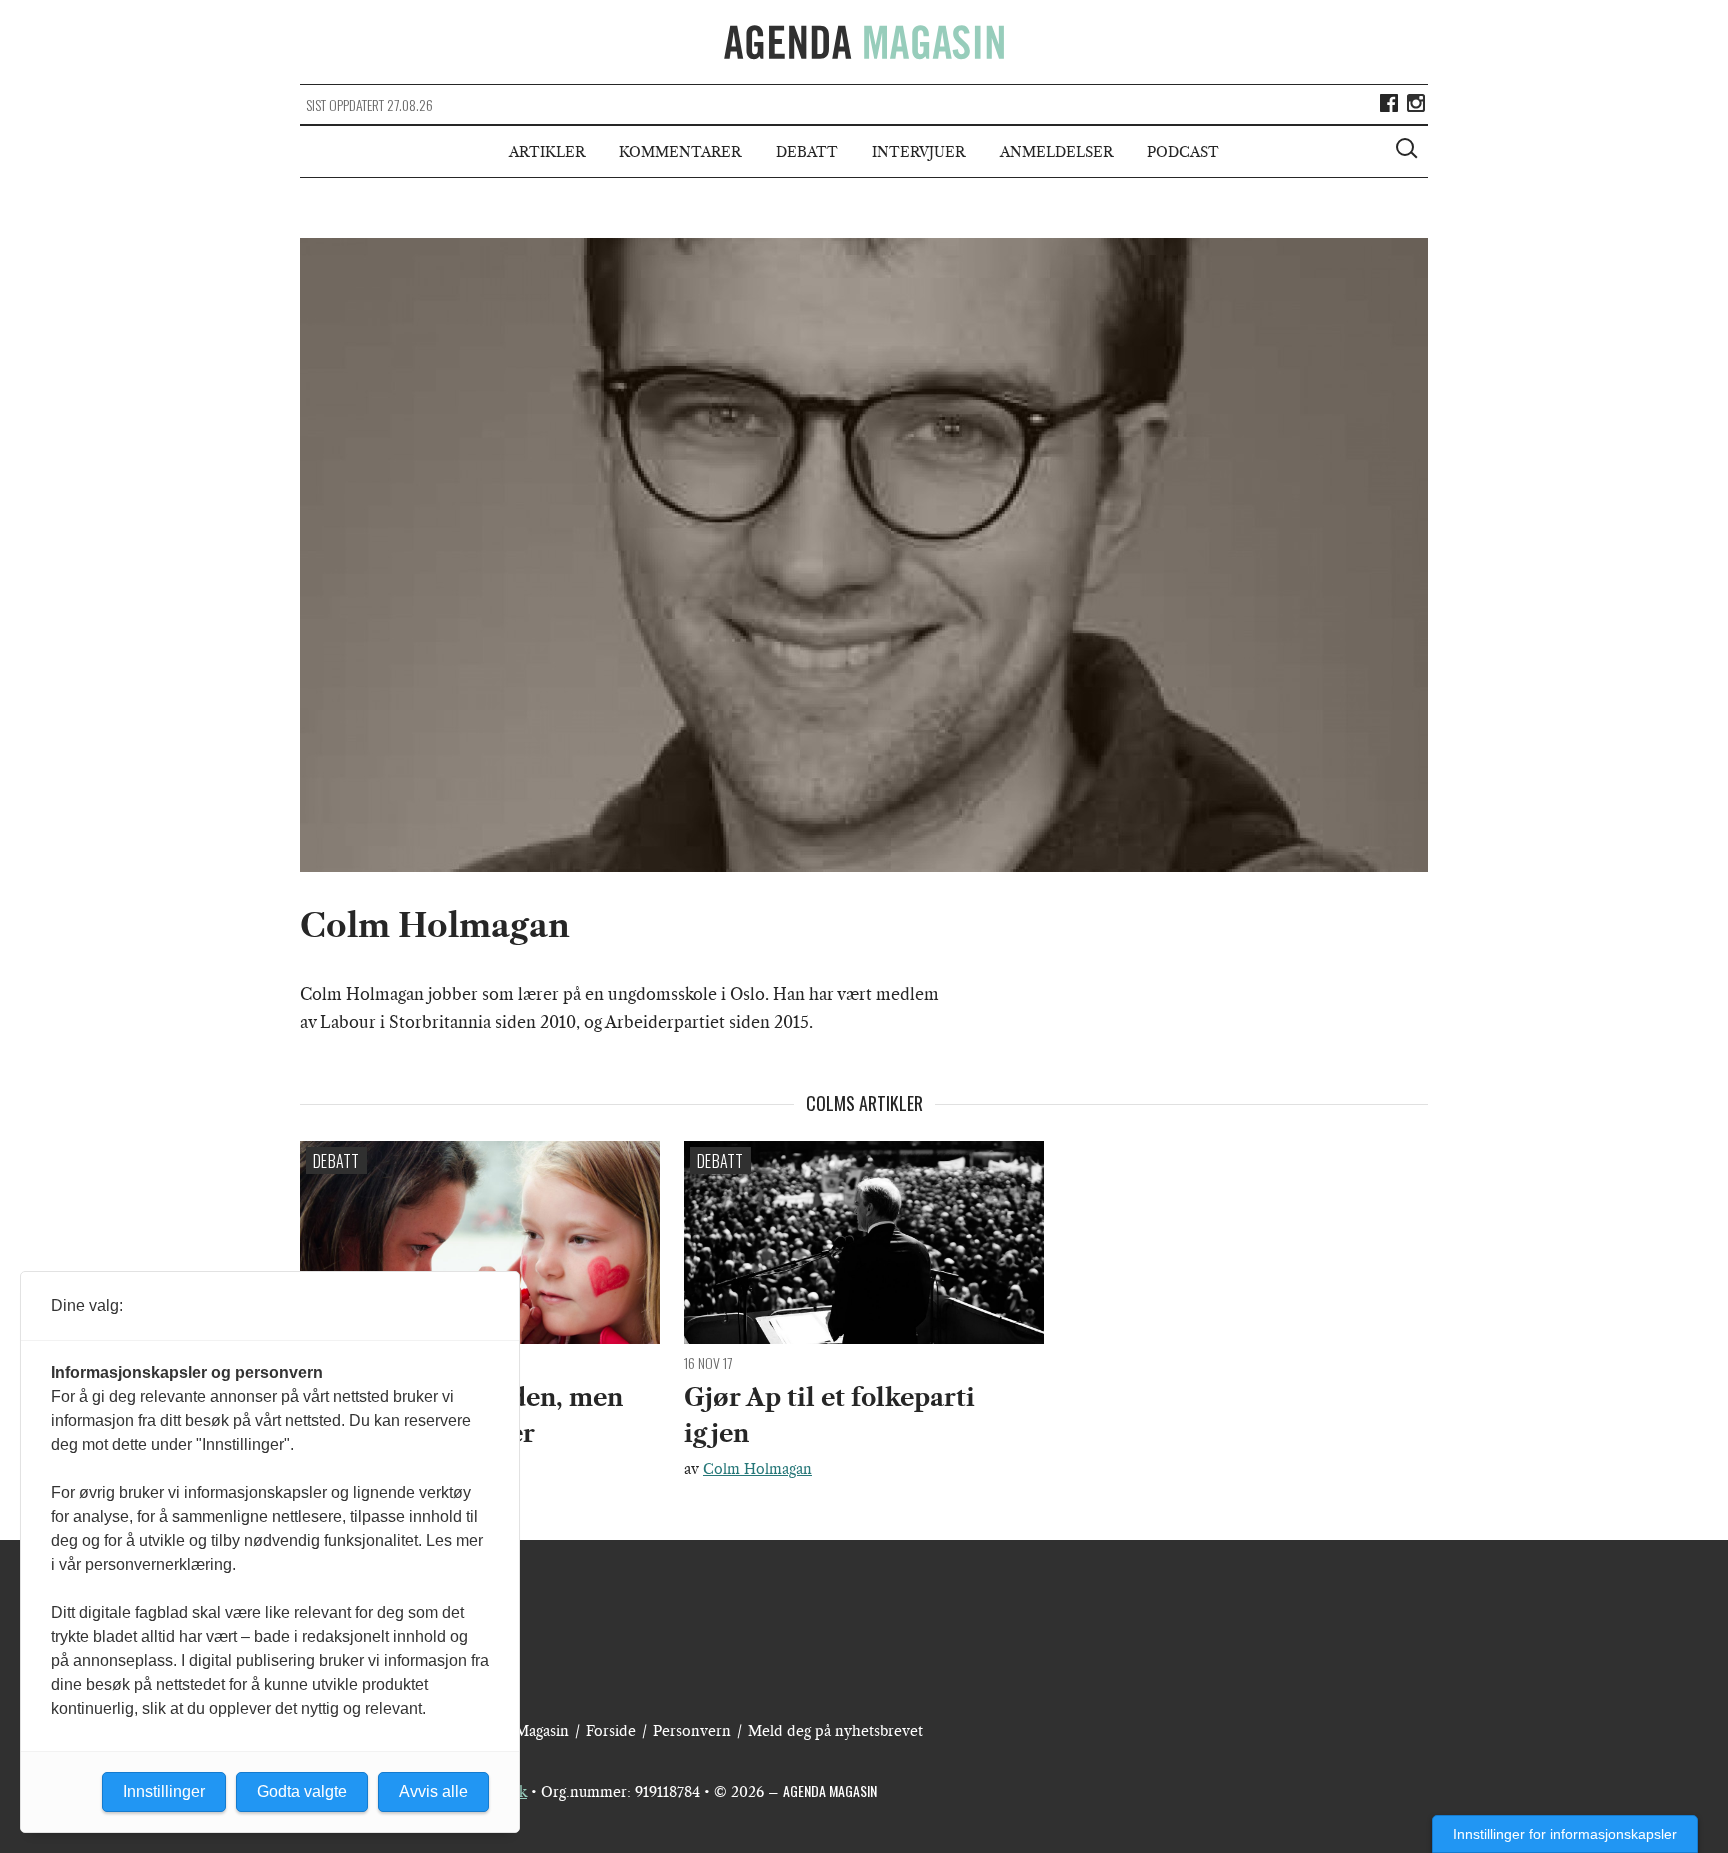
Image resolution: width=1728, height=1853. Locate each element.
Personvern (692, 1731)
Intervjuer (918, 152)
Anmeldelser (1056, 152)
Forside (611, 1731)
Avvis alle (433, 1791)
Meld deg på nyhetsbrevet (835, 1731)
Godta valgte (302, 1791)
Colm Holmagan (757, 1469)
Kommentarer (680, 152)
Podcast (1183, 152)
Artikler (547, 152)
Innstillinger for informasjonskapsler (1565, 1834)
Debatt (807, 152)
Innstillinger (164, 1791)
